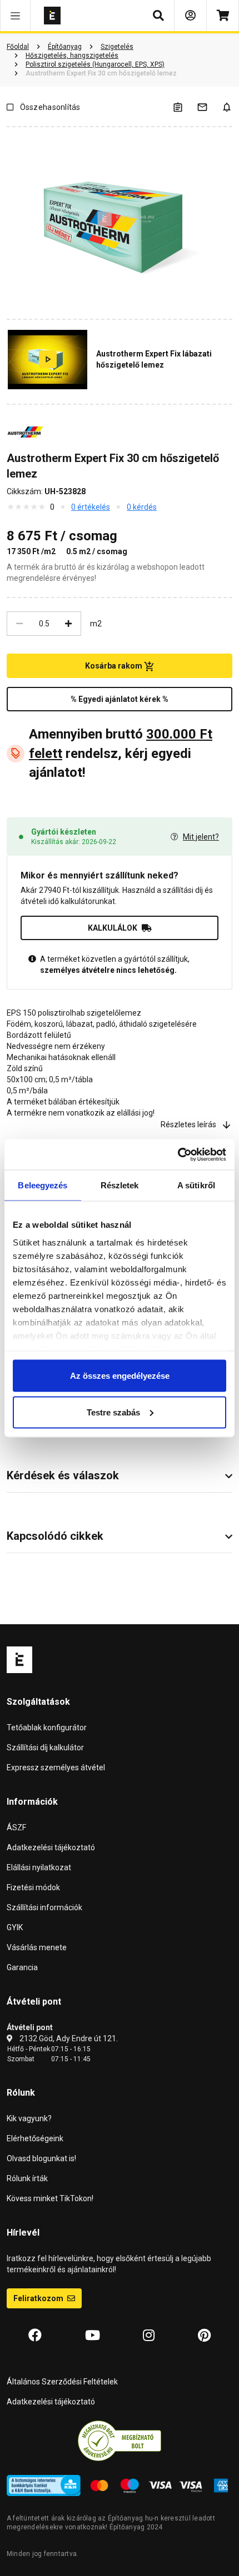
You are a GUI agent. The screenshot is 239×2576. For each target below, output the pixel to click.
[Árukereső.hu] (120, 2441)
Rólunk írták (27, 2178)
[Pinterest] (204, 2336)
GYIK (15, 1927)
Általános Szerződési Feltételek (62, 2382)
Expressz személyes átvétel (56, 1767)
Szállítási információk (44, 1907)
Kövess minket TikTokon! (50, 2198)
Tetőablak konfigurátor (47, 1728)
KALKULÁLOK (113, 928)
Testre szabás (113, 1412)
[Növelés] (68, 624)
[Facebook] (35, 2336)
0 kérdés (142, 507)
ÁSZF (16, 1827)
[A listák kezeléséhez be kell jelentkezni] (185, 107)
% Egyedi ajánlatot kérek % (120, 699)
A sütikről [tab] (196, 1185)
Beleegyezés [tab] (43, 1185)
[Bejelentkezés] (190, 16)
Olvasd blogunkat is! (41, 2158)
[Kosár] (223, 16)
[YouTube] (93, 2336)
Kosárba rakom (114, 666)
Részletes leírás (188, 1124)
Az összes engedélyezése (120, 1376)
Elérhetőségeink (35, 2138)
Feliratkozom (39, 2298)
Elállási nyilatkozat (39, 1867)
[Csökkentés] (19, 624)
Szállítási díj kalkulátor (45, 1748)
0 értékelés (91, 507)
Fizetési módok (33, 1887)
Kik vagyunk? (29, 2118)
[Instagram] (149, 2336)
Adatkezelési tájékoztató (51, 1847)
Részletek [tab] (120, 1185)
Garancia (22, 1967)
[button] (15, 16)
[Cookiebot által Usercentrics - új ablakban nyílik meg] (178, 1154)
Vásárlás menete (37, 1947)
